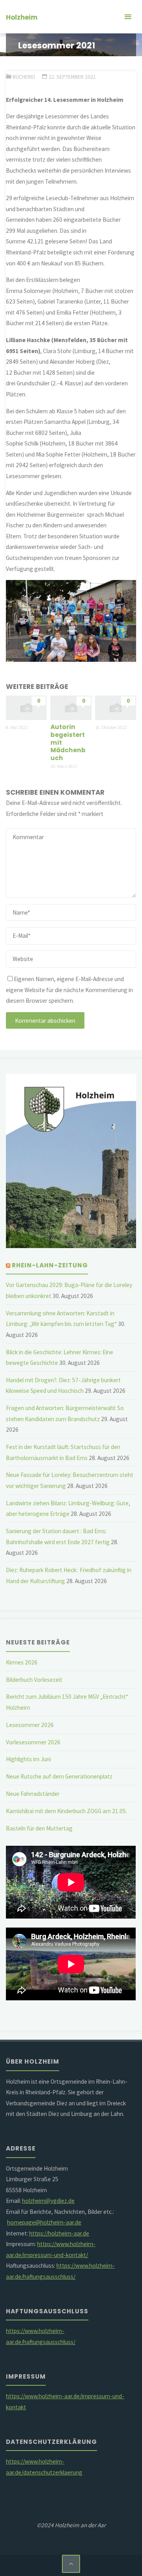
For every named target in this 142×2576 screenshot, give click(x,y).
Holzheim (22, 17)
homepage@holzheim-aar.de (44, 2222)
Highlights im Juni (28, 1759)
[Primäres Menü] (128, 17)
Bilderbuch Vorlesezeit (34, 1680)
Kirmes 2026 (22, 1662)
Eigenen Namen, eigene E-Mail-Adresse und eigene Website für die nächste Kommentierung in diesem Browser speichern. (69, 990)
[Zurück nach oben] (71, 2564)
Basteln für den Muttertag (39, 1828)
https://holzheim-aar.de (59, 2233)
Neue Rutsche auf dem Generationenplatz (59, 1776)
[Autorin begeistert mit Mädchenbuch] (71, 707)
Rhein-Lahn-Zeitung (50, 1265)
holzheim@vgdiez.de (48, 2201)
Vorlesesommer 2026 (33, 1742)
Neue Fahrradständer (33, 1794)
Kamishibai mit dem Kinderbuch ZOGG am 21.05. (66, 1811)
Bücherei (24, 77)
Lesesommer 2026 (30, 1725)
